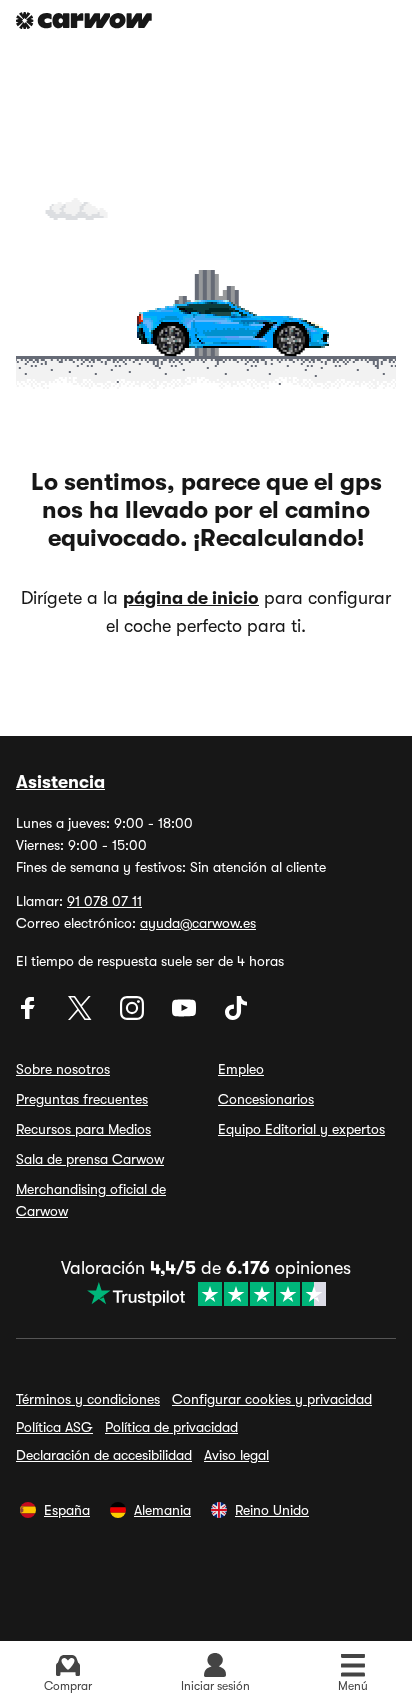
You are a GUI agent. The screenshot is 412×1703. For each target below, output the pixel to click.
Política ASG (54, 1427)
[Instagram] (134, 1015)
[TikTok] (236, 1015)
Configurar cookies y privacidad (272, 1399)
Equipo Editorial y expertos (301, 1129)
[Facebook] (30, 1015)
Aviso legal (236, 1455)
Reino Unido (272, 1510)
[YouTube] (186, 1015)
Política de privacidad (171, 1427)
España (67, 1510)
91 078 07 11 (104, 901)
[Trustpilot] (206, 1294)
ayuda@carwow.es (198, 923)
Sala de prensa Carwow (90, 1159)
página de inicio (191, 598)
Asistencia (60, 782)
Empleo (241, 1069)
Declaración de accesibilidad (104, 1455)
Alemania (162, 1510)
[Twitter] (82, 1015)
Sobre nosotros (63, 1069)
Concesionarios (266, 1099)
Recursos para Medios (83, 1129)
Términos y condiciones (88, 1399)
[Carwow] (84, 20)
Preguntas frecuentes (82, 1099)
